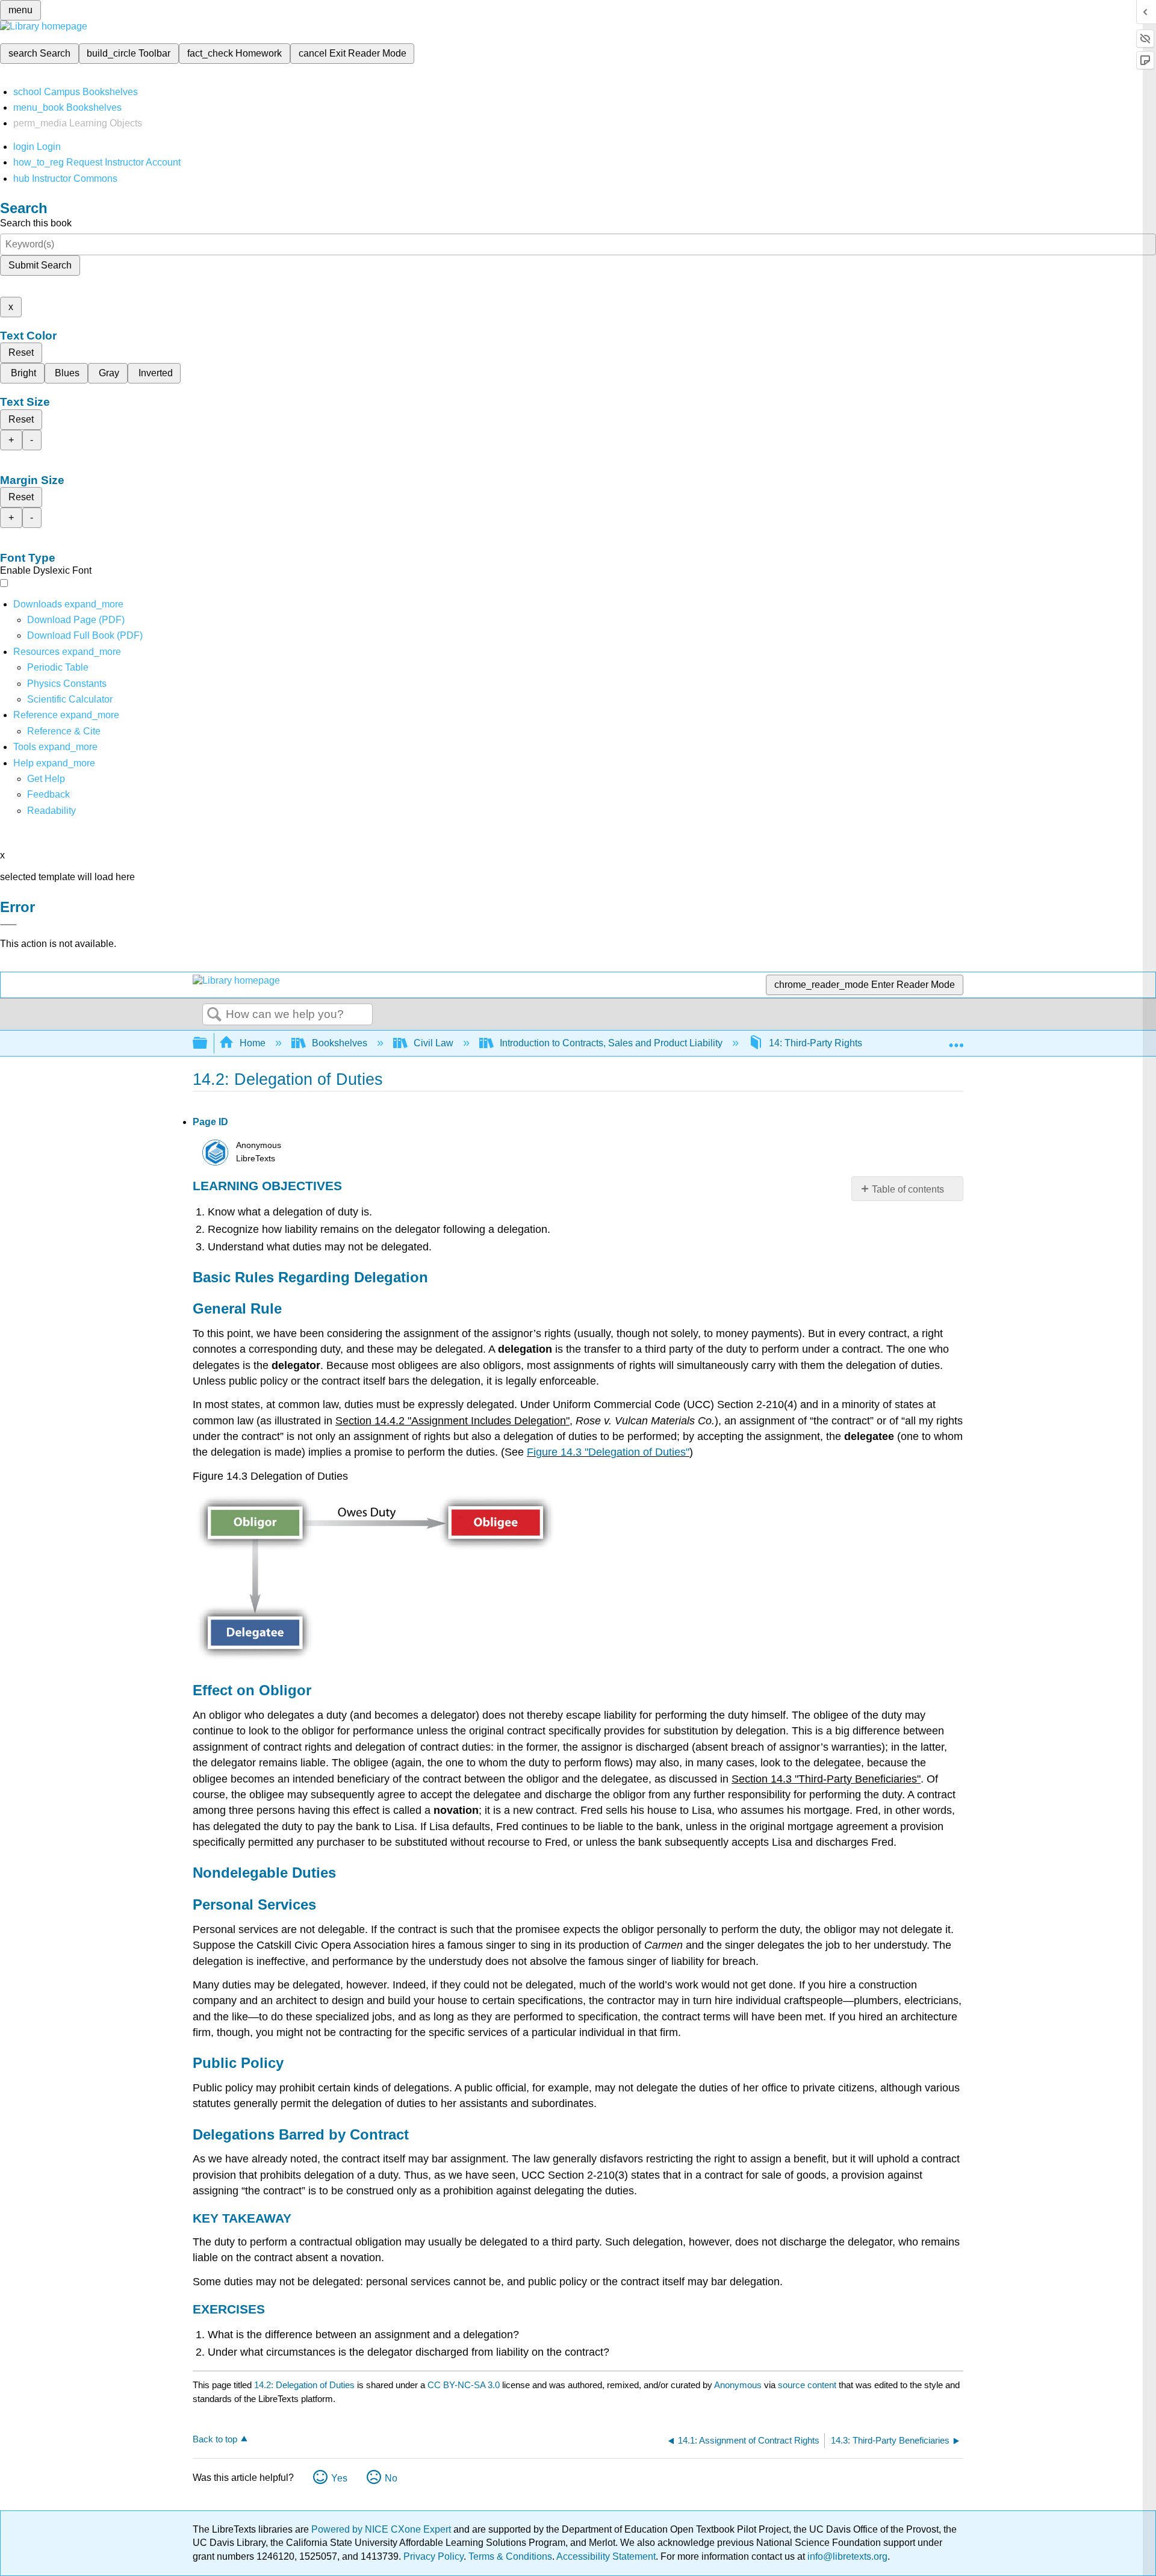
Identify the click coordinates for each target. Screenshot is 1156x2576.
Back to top (215, 2439)
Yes (339, 2478)
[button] (48, 794)
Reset (21, 352)
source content (807, 2385)
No (391, 2478)
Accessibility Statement (606, 2556)
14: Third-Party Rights (816, 1043)
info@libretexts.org (846, 2556)
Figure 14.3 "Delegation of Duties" (608, 1452)
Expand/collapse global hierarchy (208, 1044)
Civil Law (433, 1043)
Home (253, 1043)
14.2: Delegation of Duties (304, 2385)
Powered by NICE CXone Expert (382, 2529)
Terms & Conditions (510, 2556)
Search (214, 1015)
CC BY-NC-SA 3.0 (464, 2385)
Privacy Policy (433, 2556)
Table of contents (908, 1189)
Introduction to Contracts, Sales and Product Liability (611, 1043)
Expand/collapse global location (956, 1040)
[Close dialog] (8, 925)
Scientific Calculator (70, 699)
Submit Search (40, 265)
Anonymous (738, 2385)
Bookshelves (340, 1043)
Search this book (36, 223)
